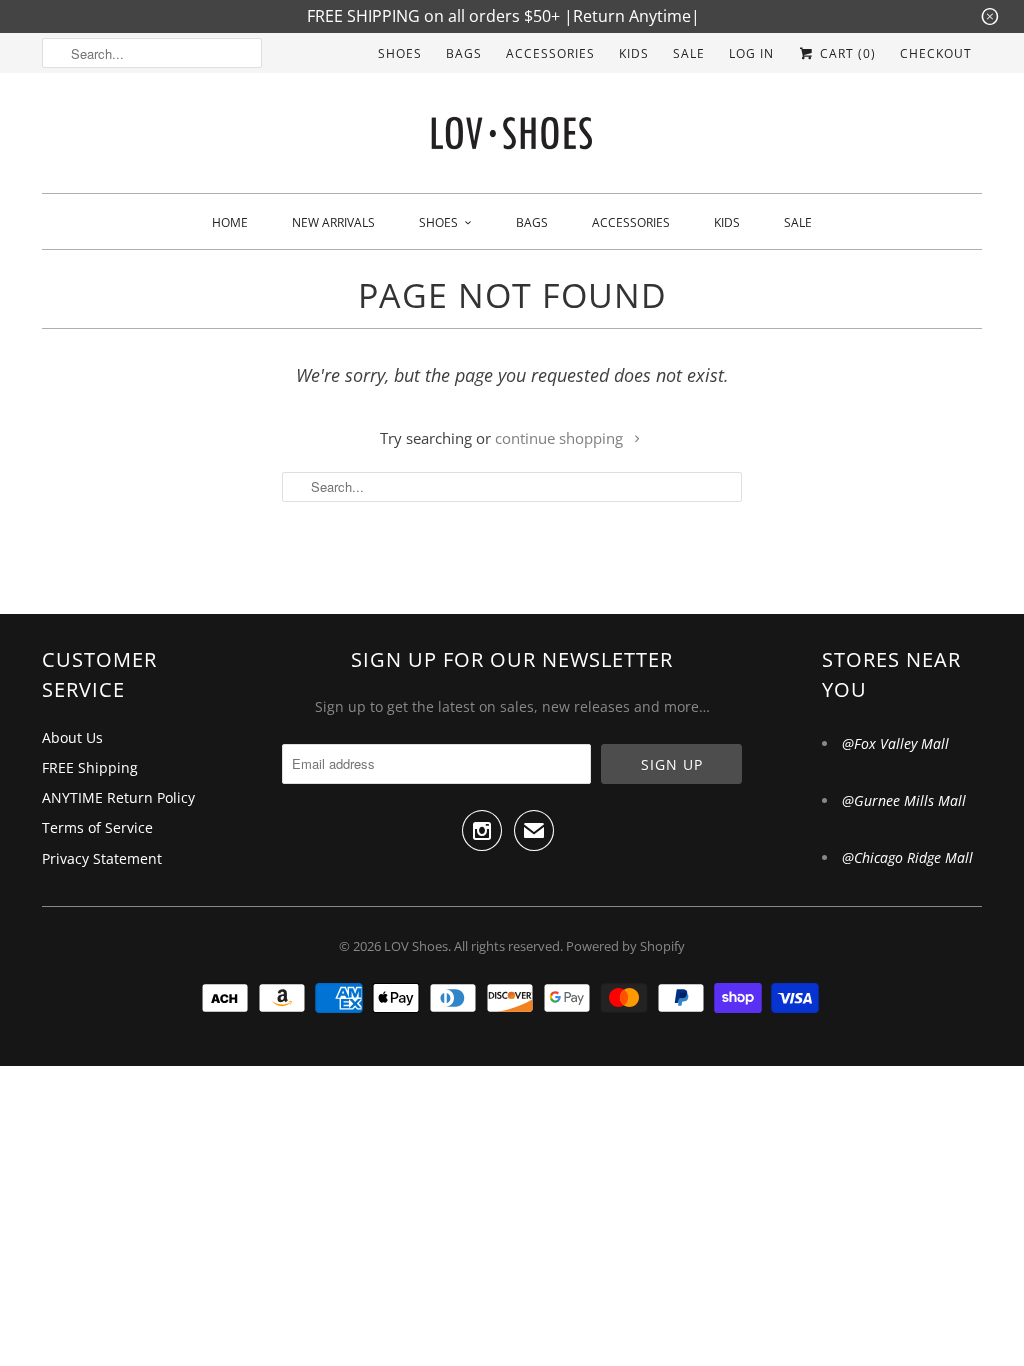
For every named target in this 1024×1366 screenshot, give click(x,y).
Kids (634, 53)
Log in (751, 53)
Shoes (400, 53)
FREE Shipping (90, 767)
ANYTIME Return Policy (118, 797)
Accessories (550, 53)
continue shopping (561, 438)
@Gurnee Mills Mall (904, 800)
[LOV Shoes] (512, 138)
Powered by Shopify (625, 946)
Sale (689, 53)
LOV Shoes (416, 946)
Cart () (846, 53)
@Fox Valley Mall (895, 743)
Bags (464, 53)
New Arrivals (333, 222)
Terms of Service (97, 827)
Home (230, 222)
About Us (72, 737)
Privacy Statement (102, 858)
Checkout (936, 53)
